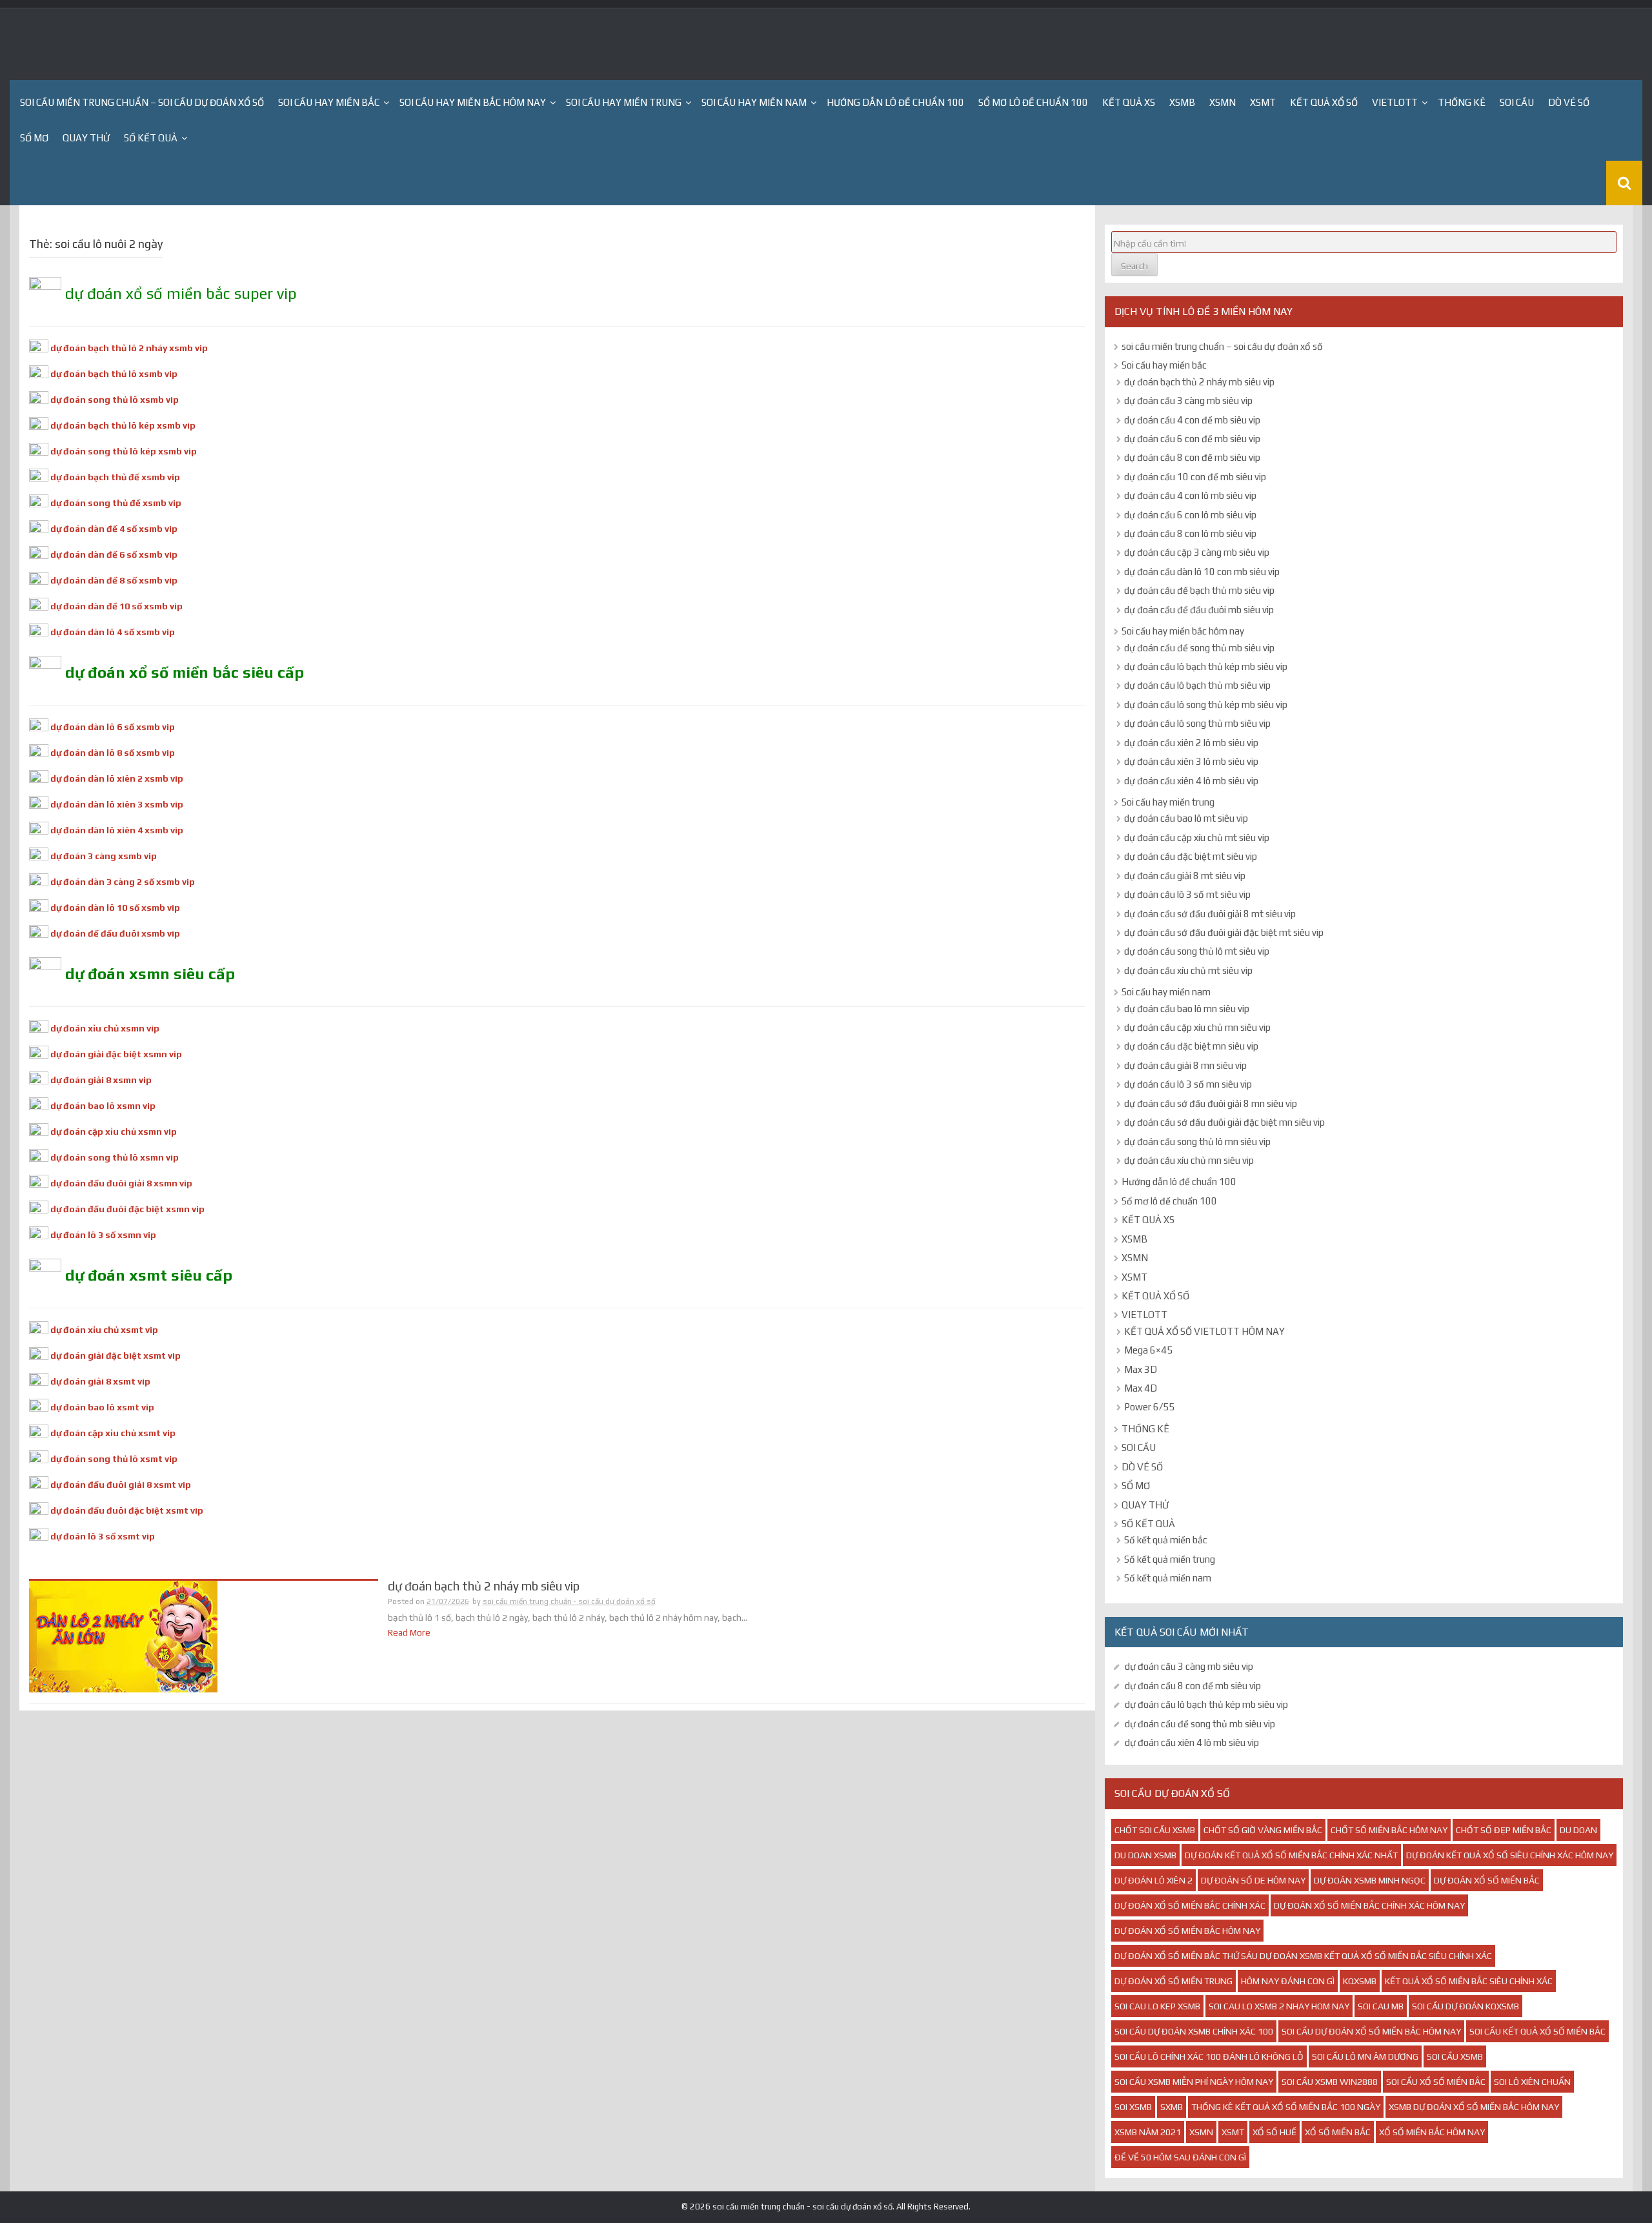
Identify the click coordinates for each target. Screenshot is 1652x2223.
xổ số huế (1274, 2132)
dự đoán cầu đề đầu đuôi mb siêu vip (1199, 610)
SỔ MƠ (34, 138)
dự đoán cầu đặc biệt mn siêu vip (1191, 1046)
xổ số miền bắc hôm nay (1432, 2132)
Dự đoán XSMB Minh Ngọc (1370, 1880)
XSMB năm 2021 (1148, 2132)
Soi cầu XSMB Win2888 (1330, 2082)
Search (1134, 266)
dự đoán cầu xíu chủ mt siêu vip (1188, 970)
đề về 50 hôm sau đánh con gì (1180, 2157)
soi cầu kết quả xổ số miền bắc (1537, 2031)
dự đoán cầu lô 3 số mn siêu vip (1188, 1084)
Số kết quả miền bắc (1166, 1540)
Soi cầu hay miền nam (754, 102)
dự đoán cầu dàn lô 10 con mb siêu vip (1202, 572)
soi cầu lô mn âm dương (1365, 2056)
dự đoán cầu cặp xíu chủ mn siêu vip (1197, 1027)
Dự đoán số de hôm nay (1253, 1880)
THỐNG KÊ (1462, 102)
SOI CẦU (1517, 102)
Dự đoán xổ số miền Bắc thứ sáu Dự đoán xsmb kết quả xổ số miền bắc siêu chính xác (1303, 1956)
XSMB (1182, 102)
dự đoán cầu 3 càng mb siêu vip (1188, 401)
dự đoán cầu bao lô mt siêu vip (1186, 818)
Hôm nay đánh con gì (1288, 1981)
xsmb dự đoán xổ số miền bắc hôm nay (1474, 2107)
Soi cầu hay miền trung (624, 102)
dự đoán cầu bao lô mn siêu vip (1187, 1009)
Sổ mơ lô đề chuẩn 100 (1033, 102)
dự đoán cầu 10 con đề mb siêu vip (1195, 477)
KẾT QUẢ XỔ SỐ (1324, 102)
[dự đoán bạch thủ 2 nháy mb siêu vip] (123, 1636)
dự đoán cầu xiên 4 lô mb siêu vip (1191, 781)
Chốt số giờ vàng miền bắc (1263, 1830)
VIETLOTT (1395, 102)
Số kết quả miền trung (1170, 1559)
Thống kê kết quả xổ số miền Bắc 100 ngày (1286, 2107)
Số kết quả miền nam (1168, 1578)
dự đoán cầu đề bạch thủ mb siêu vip (1199, 590)
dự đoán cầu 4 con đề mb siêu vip (1192, 420)
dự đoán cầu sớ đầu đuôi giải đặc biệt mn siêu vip (1224, 1122)
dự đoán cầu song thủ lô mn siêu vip (1197, 1142)
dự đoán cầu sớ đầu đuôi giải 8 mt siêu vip (1210, 914)
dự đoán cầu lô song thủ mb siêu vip (1197, 723)
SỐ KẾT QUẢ (151, 138)
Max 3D (1141, 1369)
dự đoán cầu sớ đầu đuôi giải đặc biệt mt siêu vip (1224, 932)
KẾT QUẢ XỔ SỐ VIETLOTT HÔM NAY (1204, 1331)
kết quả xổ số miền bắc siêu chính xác (1469, 1981)
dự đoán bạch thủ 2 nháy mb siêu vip (484, 1586)
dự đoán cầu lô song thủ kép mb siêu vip (1206, 705)
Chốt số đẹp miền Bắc (1504, 1830)
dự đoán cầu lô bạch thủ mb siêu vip (1197, 685)
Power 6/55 (1149, 1407)
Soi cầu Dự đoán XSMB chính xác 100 (1194, 2031)
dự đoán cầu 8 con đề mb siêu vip (1192, 457)
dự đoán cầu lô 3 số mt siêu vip (1187, 894)
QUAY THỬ (86, 138)
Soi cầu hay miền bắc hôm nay (473, 102)
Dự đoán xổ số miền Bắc (1487, 1880)
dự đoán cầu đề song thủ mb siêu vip (1199, 648)
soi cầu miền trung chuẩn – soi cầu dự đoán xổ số (142, 102)
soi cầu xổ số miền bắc (1436, 2082)
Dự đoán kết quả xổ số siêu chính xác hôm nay (1510, 1855)
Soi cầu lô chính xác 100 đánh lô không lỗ (1209, 2056)
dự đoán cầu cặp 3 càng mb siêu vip (1197, 552)
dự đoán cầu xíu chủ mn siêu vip (1189, 1160)
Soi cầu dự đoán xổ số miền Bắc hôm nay (1371, 2031)
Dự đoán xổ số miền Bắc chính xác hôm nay (1369, 1905)
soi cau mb (1381, 2006)
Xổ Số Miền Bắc (1338, 2132)
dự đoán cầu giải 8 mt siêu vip (1185, 876)
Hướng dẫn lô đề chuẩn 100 (895, 102)
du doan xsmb (1145, 1855)
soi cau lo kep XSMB (1157, 2006)
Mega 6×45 (1148, 1350)
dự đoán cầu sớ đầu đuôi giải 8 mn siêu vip (1211, 1103)
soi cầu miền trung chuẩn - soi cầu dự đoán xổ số (569, 1601)
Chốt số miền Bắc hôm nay (1389, 1830)
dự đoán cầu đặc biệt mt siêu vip (1191, 856)
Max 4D (1141, 1388)
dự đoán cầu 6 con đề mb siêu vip (1192, 439)
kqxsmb (1360, 1981)
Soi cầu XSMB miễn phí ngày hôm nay (1194, 2082)
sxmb (1172, 2107)
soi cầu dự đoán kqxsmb (1466, 2006)
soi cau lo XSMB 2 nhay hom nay (1279, 2006)
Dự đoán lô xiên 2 (1153, 1880)
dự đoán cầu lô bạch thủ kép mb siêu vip (1206, 666)
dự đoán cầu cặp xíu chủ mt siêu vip (1197, 837)
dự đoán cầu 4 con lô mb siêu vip (1190, 495)
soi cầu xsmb (1455, 2056)
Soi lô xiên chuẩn (1532, 2082)
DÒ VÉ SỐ (1569, 102)
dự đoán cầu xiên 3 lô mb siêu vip (1191, 761)
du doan (1578, 1830)
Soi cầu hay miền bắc (329, 102)
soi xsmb (1133, 2107)
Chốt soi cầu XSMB (1155, 1830)
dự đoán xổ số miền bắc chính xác (1190, 1905)
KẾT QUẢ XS (1129, 102)
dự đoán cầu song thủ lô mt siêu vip (1197, 951)
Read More (409, 1632)
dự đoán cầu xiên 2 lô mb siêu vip (1191, 743)
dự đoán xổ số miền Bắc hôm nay (1187, 1931)
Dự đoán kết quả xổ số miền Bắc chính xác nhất (1291, 1855)
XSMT (1263, 102)
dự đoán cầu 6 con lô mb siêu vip (1190, 515)
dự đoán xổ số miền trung (1174, 1981)
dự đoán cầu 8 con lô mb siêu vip (1190, 533)
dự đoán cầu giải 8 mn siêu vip (1185, 1065)
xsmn (1201, 2132)
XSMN (1223, 102)
